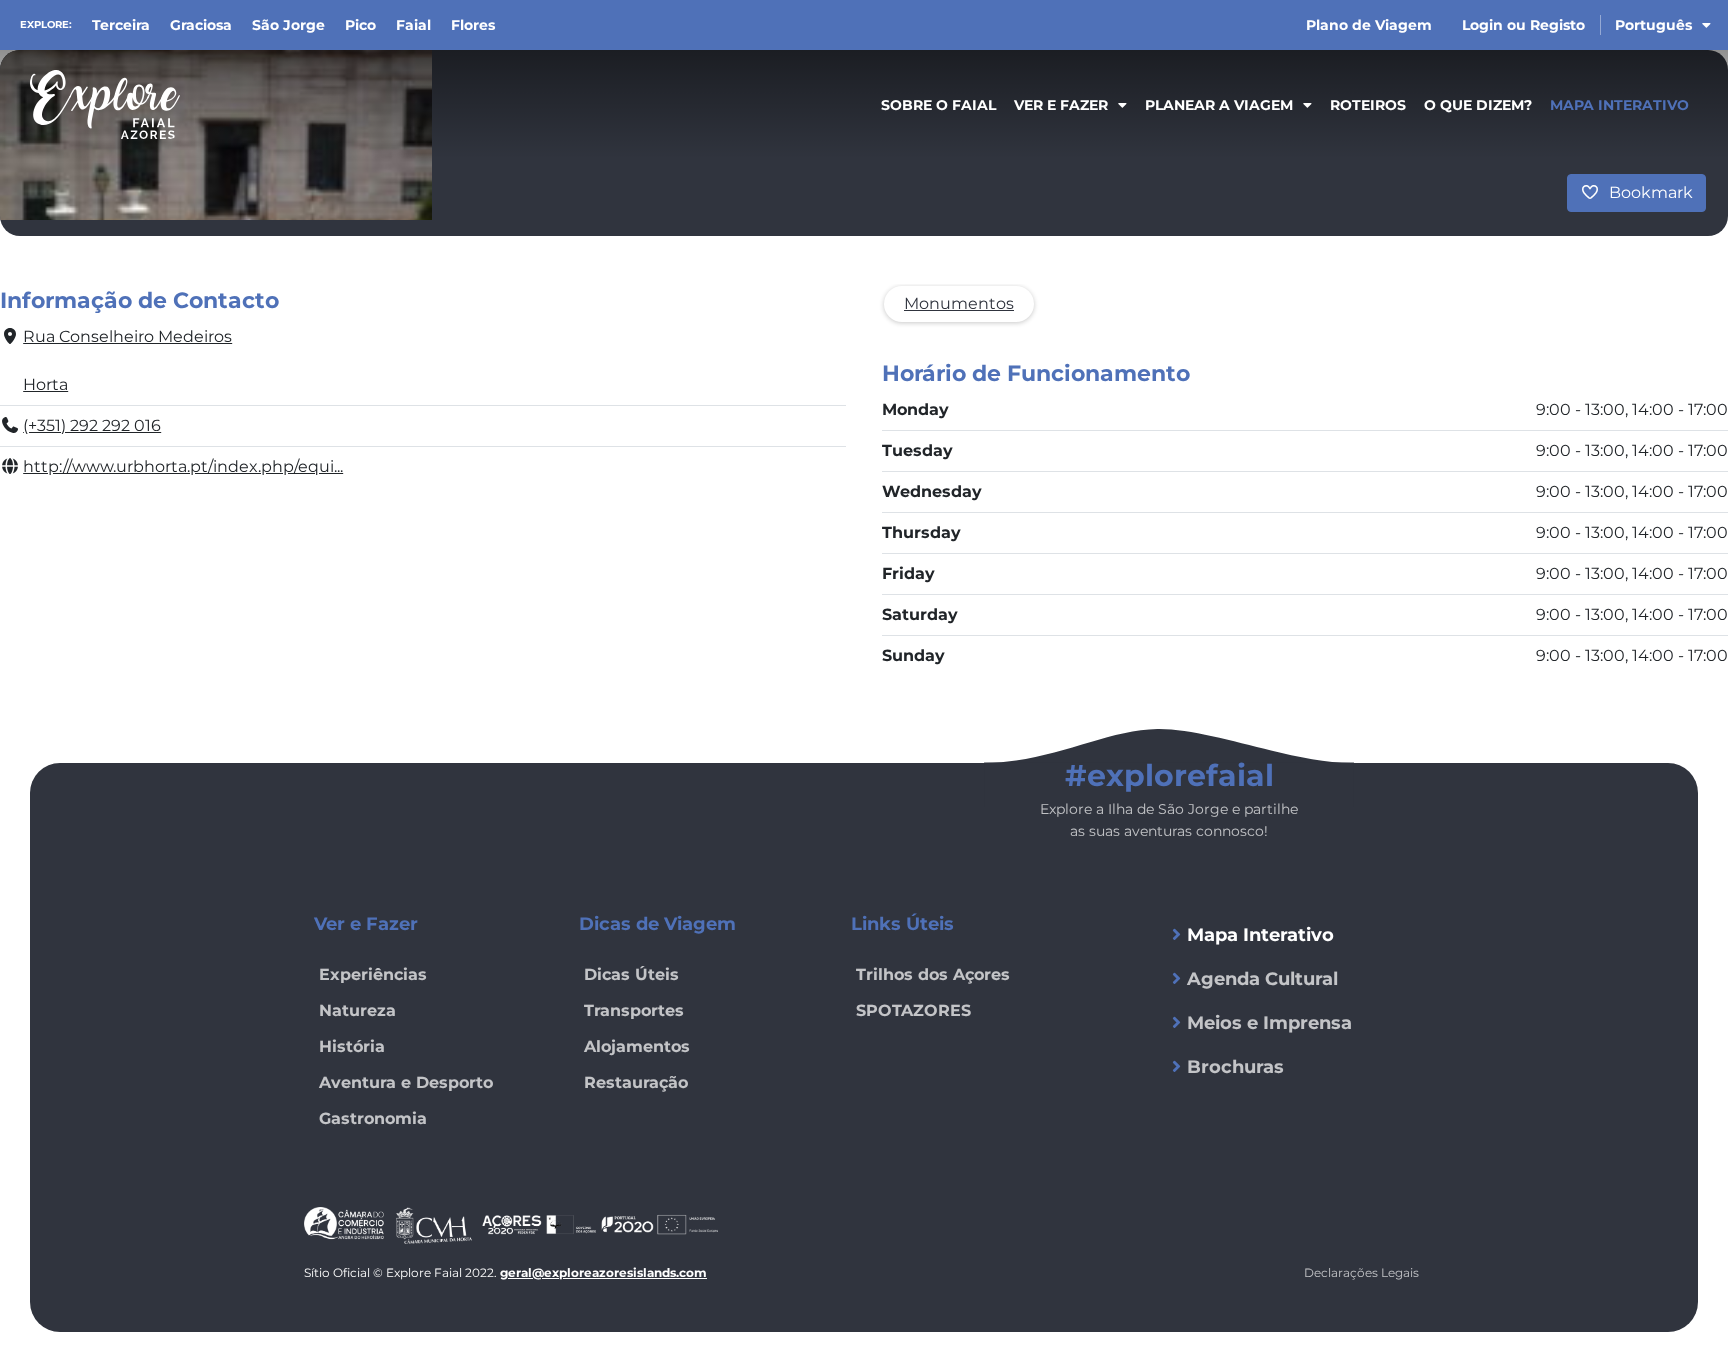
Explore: (46, 24)
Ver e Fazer (1061, 105)
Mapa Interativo (1619, 105)
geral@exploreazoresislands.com (603, 1272)
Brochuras (1235, 1067)
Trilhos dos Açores (933, 974)
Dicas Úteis (631, 974)
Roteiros (1368, 105)
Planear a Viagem (1219, 105)
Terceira (121, 25)
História (352, 1046)
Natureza (357, 1010)
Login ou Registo (1523, 25)
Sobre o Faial (938, 105)
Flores (473, 25)
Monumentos (959, 303)
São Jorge (288, 25)
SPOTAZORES (913, 1010)
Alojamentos (637, 1046)
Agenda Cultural (1262, 979)
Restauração (636, 1082)
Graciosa (201, 25)
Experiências (373, 974)
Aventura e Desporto (406, 1082)
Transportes (634, 1010)
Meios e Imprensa (1269, 1023)
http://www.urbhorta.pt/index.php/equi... (183, 466)
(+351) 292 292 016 (92, 425)
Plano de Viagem (1369, 25)
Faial (413, 25)
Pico (360, 25)
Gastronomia (373, 1118)
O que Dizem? (1478, 105)
